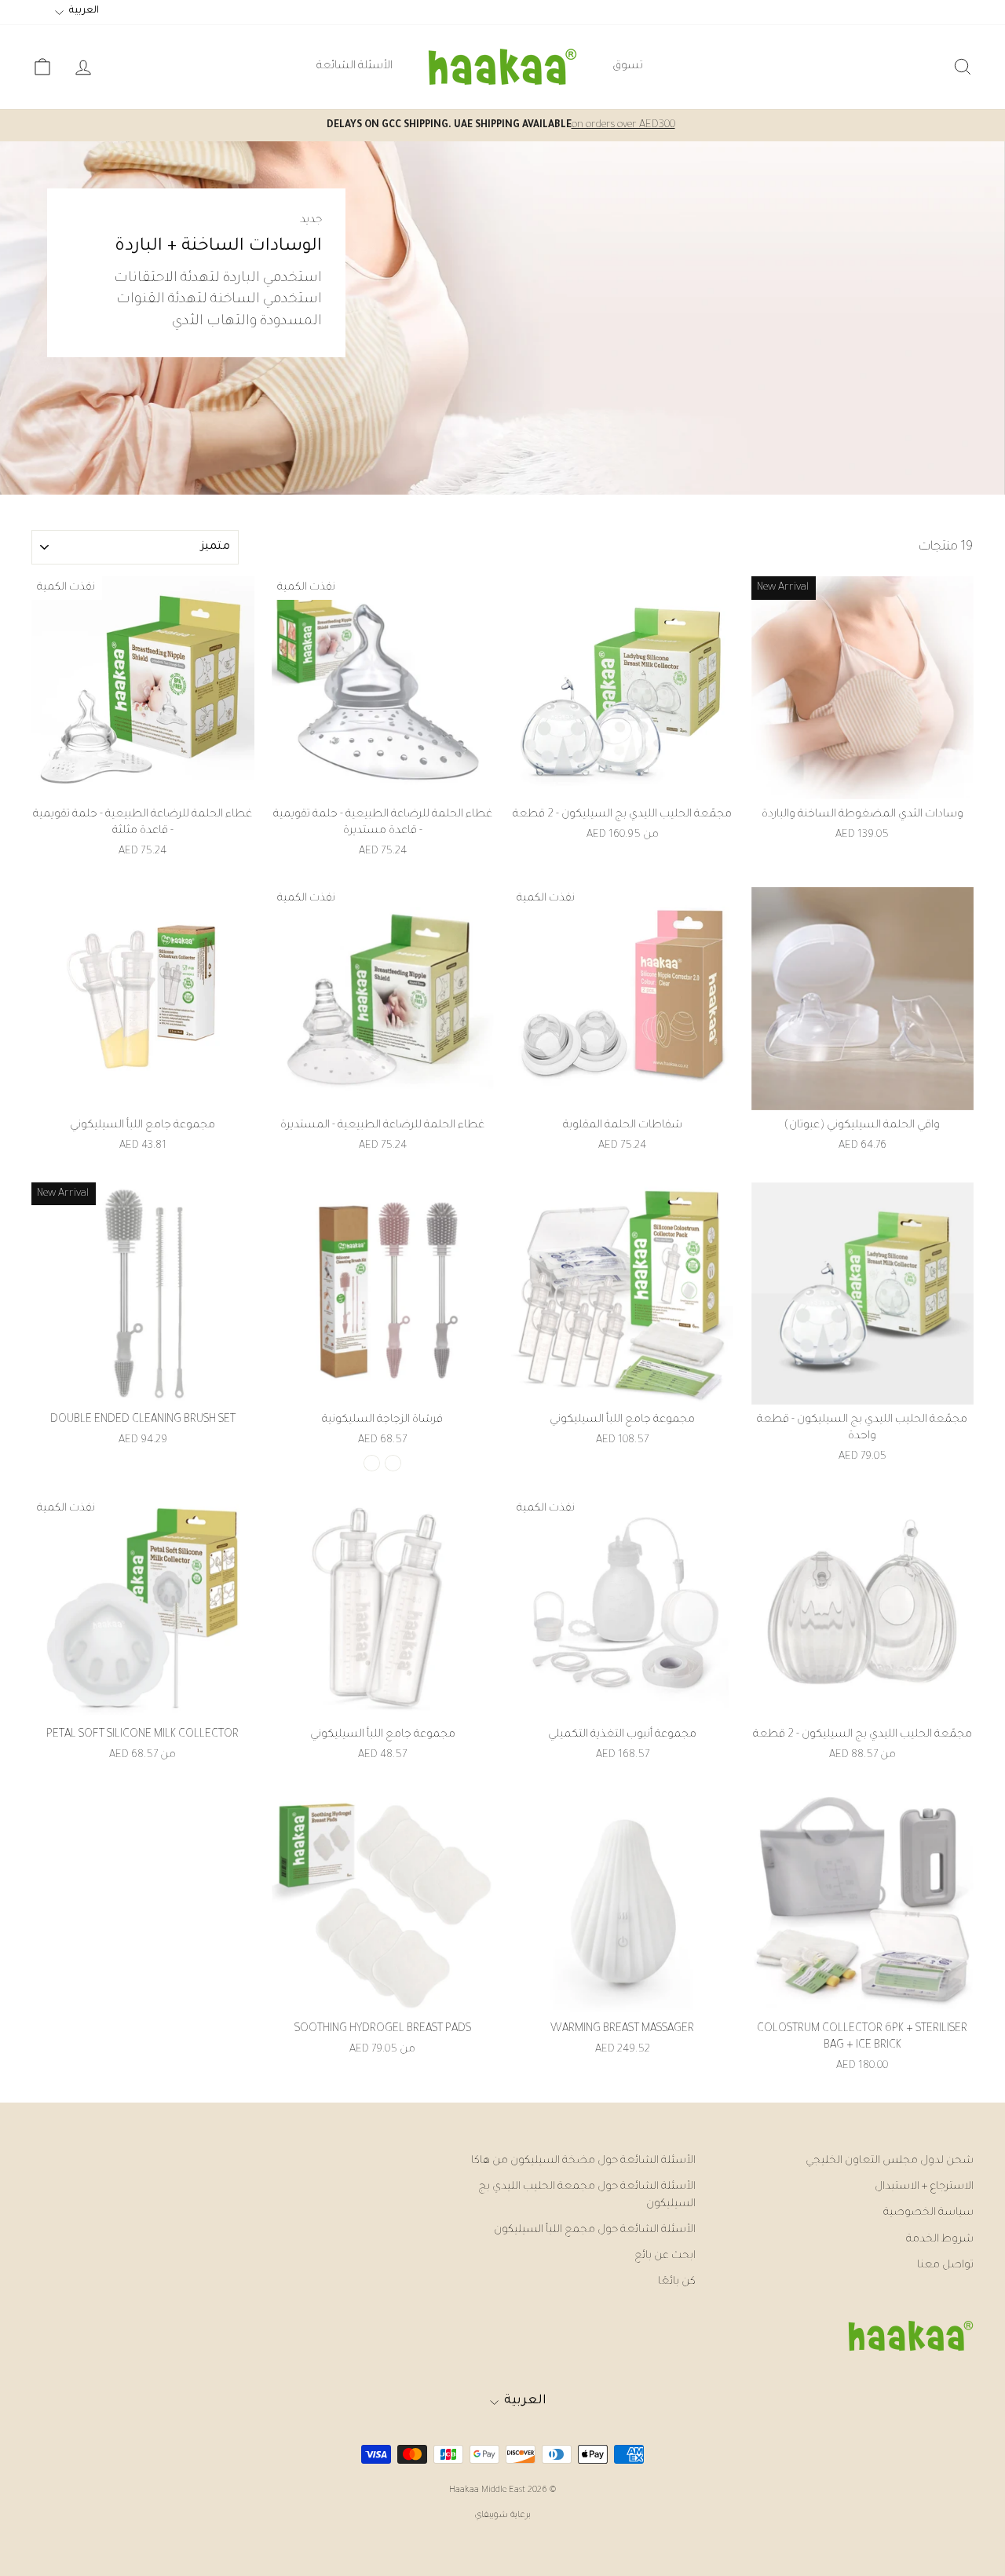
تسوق (628, 67)
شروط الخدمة (940, 2240)
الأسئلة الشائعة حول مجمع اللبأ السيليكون (595, 2230)
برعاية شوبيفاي (502, 2516)
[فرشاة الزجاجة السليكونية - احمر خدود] (372, 1463)
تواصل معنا (945, 2265)
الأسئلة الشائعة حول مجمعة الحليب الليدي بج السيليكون (587, 2195)
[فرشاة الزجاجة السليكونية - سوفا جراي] (393, 1463)
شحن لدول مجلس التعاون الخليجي (890, 2161)
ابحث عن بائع (665, 2256)
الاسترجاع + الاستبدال (924, 2187)
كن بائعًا (677, 2282)
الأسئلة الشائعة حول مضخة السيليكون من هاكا (583, 2161)
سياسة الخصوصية (928, 2213)
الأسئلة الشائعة (354, 67)
